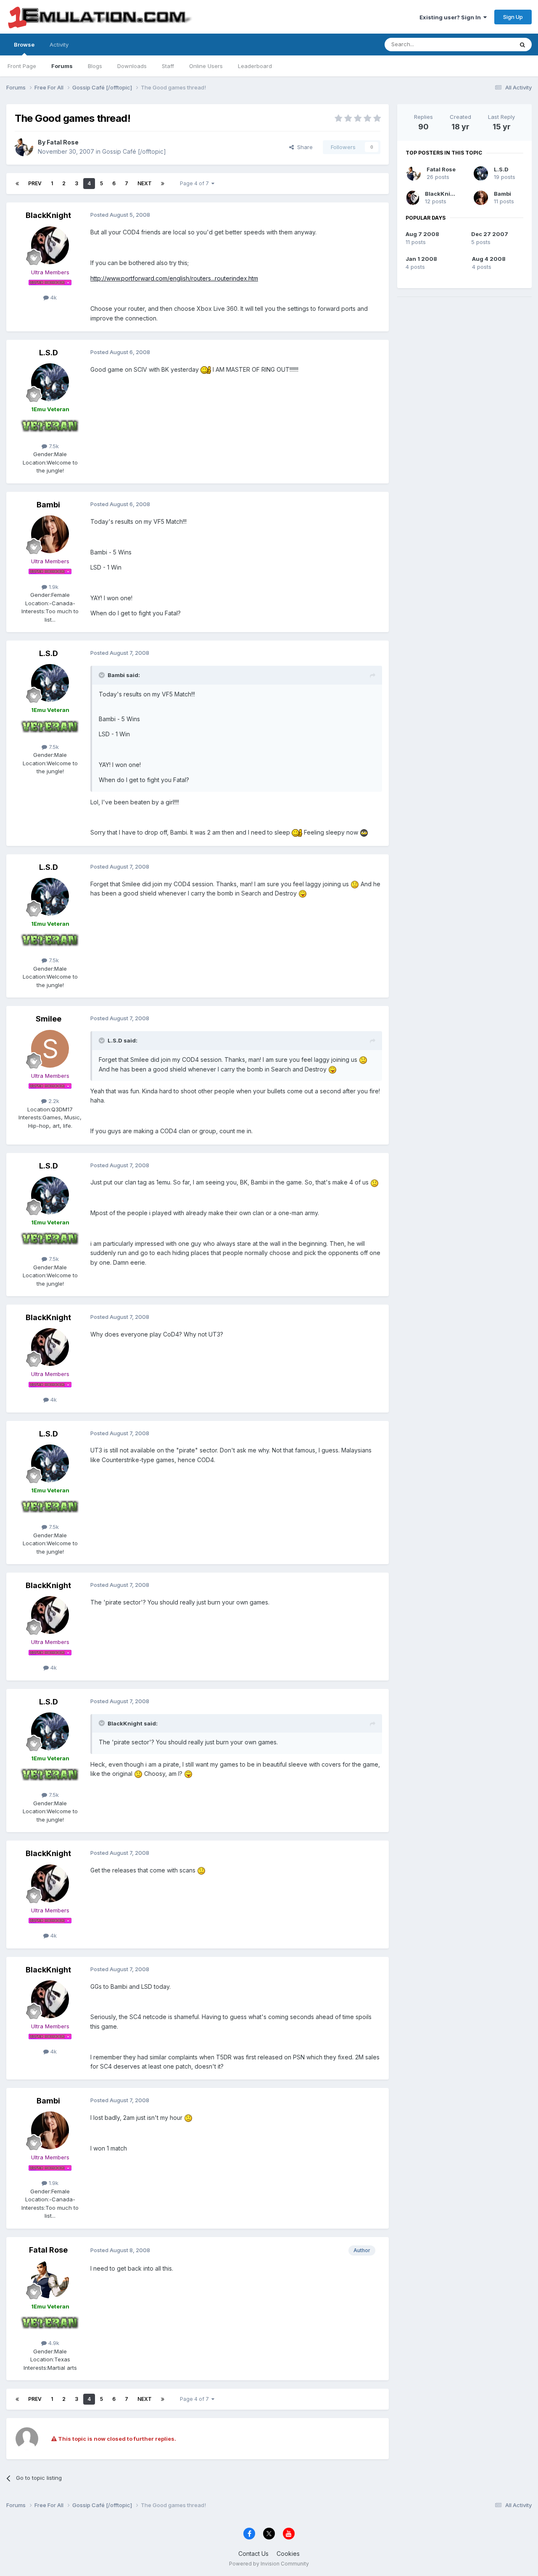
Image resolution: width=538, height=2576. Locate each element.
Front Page (22, 66)
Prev (35, 183)
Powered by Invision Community (269, 2564)
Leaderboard (255, 66)
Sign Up (513, 17)
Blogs (95, 66)
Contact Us (253, 2554)
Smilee (49, 1019)
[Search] (522, 45)
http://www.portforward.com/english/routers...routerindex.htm (174, 278)
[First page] (17, 184)
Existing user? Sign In (451, 17)
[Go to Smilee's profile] (50, 1049)
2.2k (53, 1101)
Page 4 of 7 (196, 183)
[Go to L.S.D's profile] (50, 382)
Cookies (288, 2554)
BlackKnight (48, 215)
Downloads (132, 66)
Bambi (48, 505)
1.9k (53, 587)
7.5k (53, 446)
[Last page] (163, 184)
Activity (59, 45)
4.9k (53, 2343)
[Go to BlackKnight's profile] (50, 245)
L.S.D (49, 353)
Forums (62, 66)
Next (145, 183)
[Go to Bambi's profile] (50, 534)
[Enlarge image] (206, 369)
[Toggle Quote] (103, 675)
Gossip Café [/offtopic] (134, 151)
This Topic (489, 44)
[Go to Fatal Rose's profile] (24, 147)
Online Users (206, 66)
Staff (168, 66)
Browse (24, 45)
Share (303, 147)
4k (53, 297)
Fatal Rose (63, 142)
